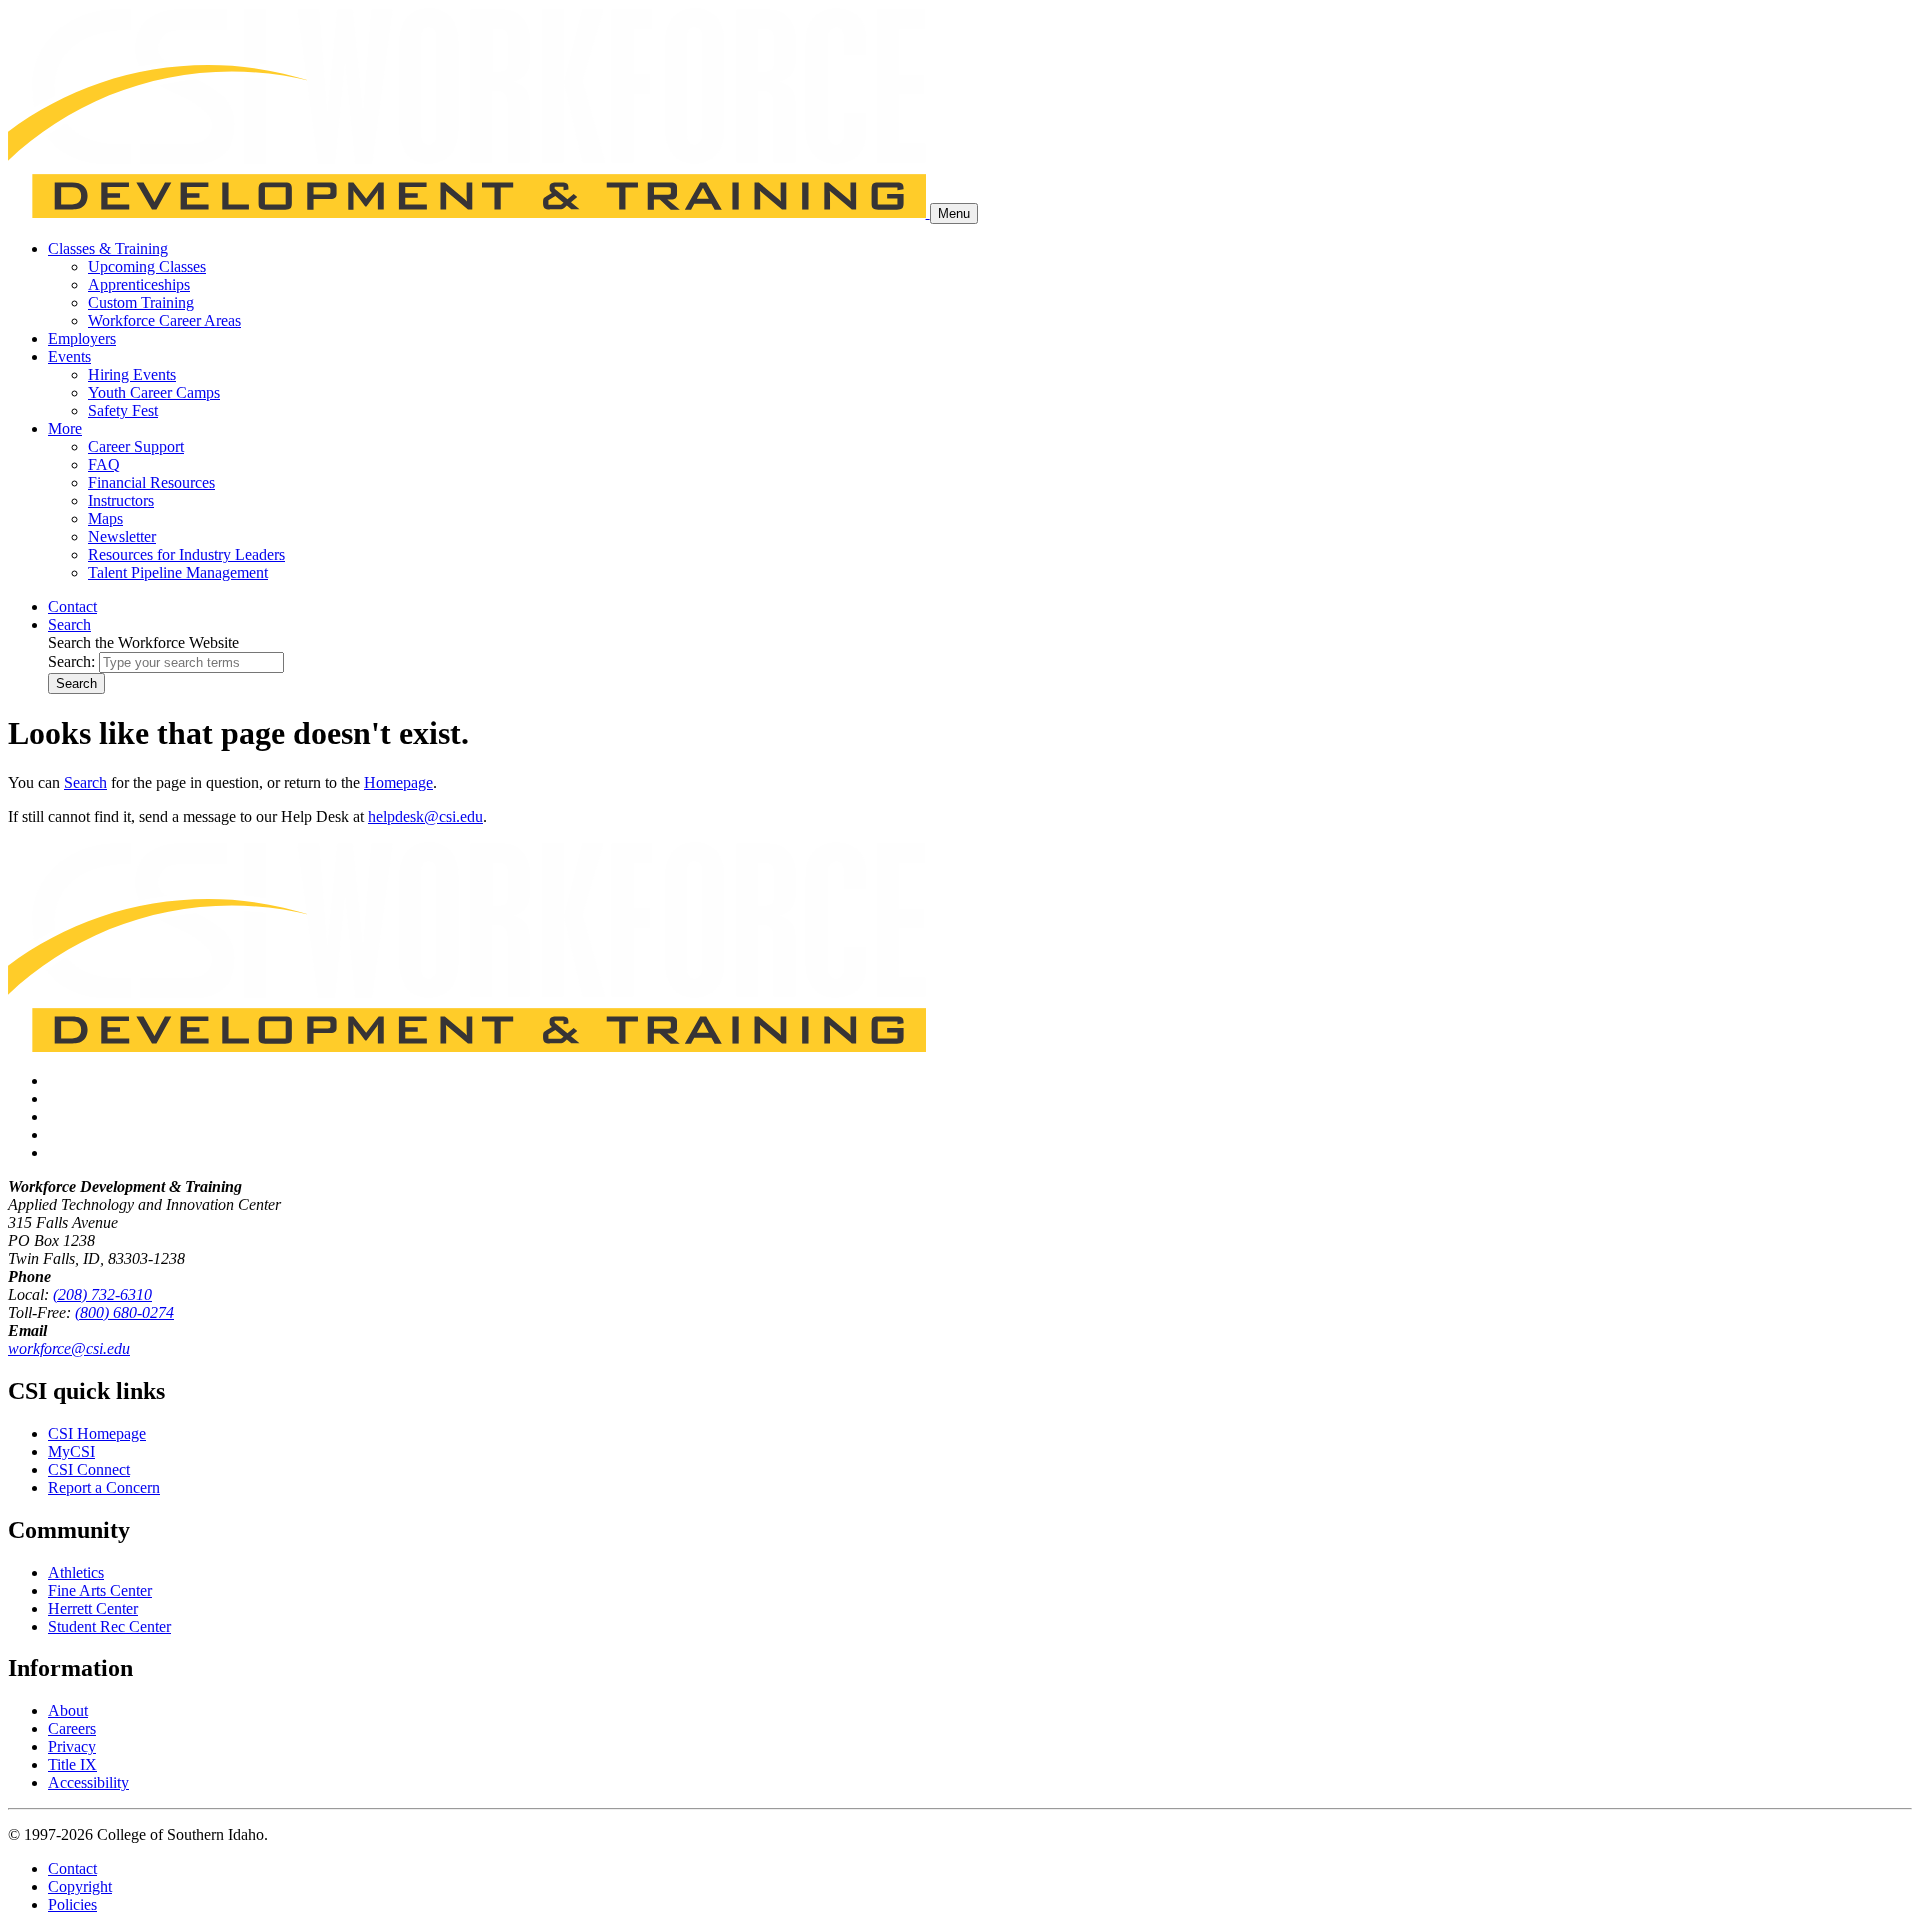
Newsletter (122, 536)
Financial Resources (151, 482)
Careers (72, 1728)
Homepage (398, 782)
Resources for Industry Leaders (186, 554)
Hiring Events (132, 374)
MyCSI (71, 1451)
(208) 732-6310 (102, 1294)
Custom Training (141, 302)
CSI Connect (89, 1469)
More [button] (65, 428)
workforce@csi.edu (69, 1348)
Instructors (121, 500)
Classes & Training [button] (108, 248)
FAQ (104, 464)
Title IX (72, 1764)
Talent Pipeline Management (178, 572)
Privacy (72, 1746)
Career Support (136, 446)
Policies (72, 1904)
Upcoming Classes (147, 266)
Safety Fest (123, 410)
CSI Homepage (97, 1433)
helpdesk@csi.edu (425, 816)
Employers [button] (82, 338)
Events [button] (69, 356)
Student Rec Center (109, 1626)
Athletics (76, 1572)
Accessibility (88, 1782)
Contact (72, 1868)
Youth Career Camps (154, 392)
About (68, 1710)
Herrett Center (93, 1608)
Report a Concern (104, 1487)
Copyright (80, 1886)
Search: (71, 661)
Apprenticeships (139, 284)
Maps (105, 518)
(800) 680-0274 (124, 1312)
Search (76, 683)
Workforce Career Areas (164, 320)
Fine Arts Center (100, 1590)
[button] (69, 624)
